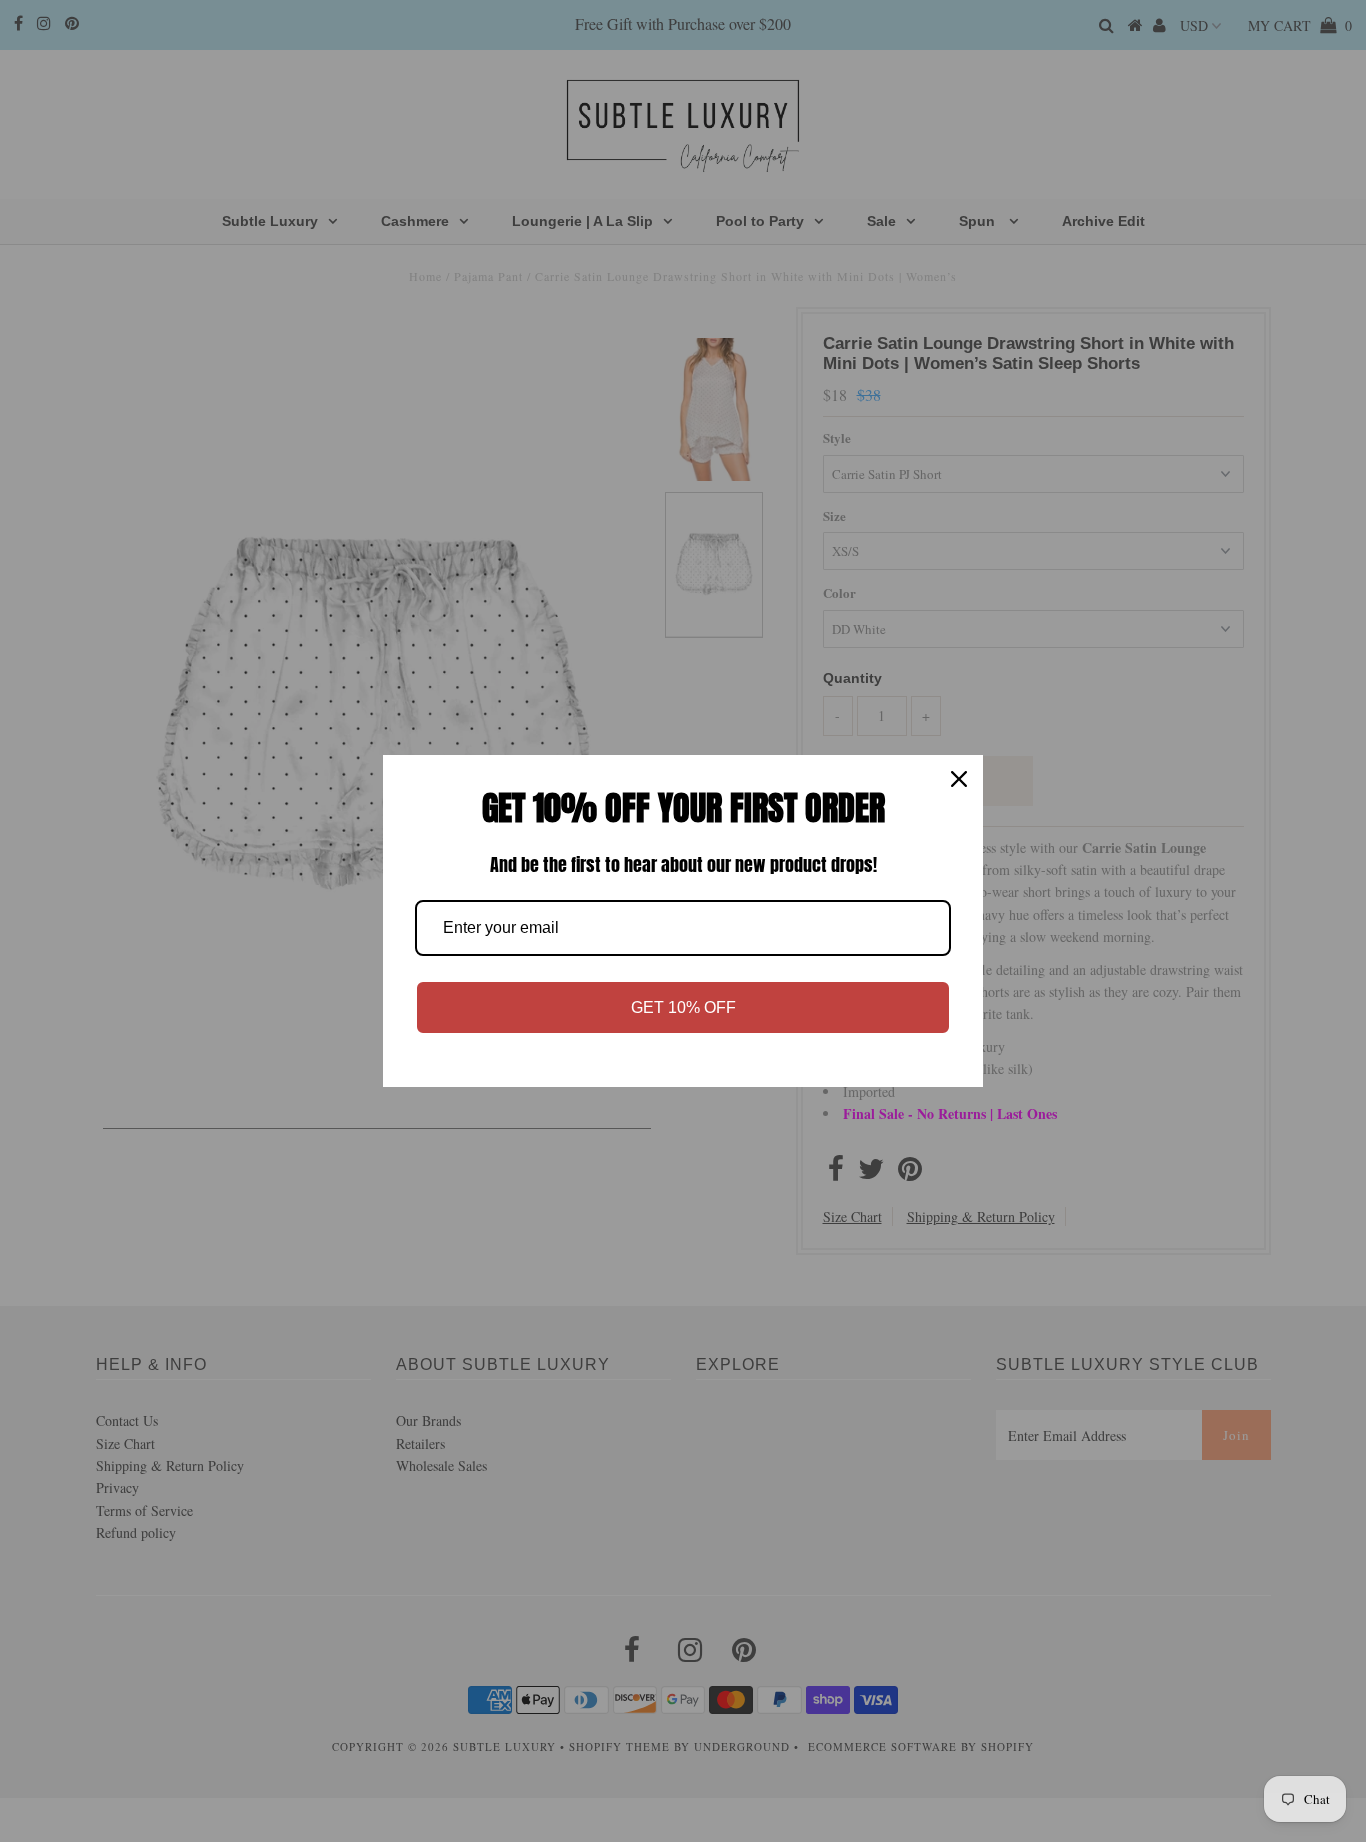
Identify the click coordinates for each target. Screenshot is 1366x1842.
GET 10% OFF (683, 1007)
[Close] (959, 779)
